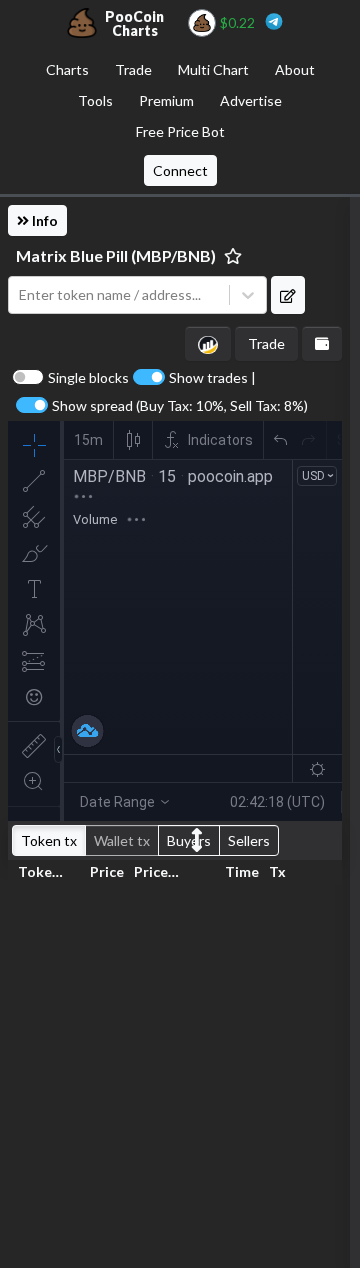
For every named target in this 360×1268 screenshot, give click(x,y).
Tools (95, 100)
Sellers (249, 840)
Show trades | (212, 378)
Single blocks (88, 378)
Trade (133, 69)
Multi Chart (213, 69)
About (295, 69)
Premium (166, 100)
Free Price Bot (180, 131)
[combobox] (119, 295)
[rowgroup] (175, 1072)
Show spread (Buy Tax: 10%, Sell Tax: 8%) (180, 406)
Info (43, 220)
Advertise (251, 100)
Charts (67, 69)
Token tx (49, 840)
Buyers (189, 840)
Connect (180, 170)
